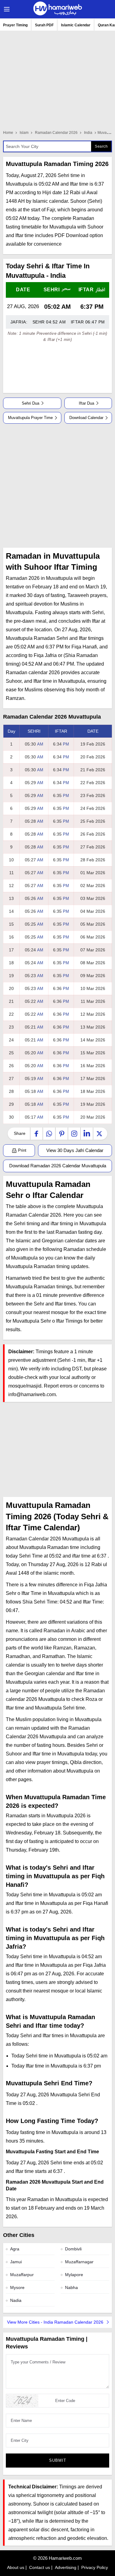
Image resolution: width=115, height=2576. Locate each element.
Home (8, 133)
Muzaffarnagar (79, 2262)
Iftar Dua (86, 403)
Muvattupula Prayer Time (30, 418)
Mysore (17, 2287)
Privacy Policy (95, 2567)
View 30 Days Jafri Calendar (75, 1150)
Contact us (40, 2567)
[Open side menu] (6, 9)
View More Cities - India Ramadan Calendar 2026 (56, 2322)
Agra (15, 2249)
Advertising (66, 2567)
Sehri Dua (31, 403)
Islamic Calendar (76, 25)
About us (16, 2567)
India (88, 133)
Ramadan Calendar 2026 (56, 133)
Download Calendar (86, 418)
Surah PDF (44, 25)
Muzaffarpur (22, 2275)
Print (22, 1150)
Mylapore (74, 2275)
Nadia (16, 2300)
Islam (24, 133)
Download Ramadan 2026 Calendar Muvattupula (58, 1166)
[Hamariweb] (58, 9)
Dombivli (73, 2249)
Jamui (16, 2262)
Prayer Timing (15, 25)
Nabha (71, 2287)
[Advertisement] (57, 486)
